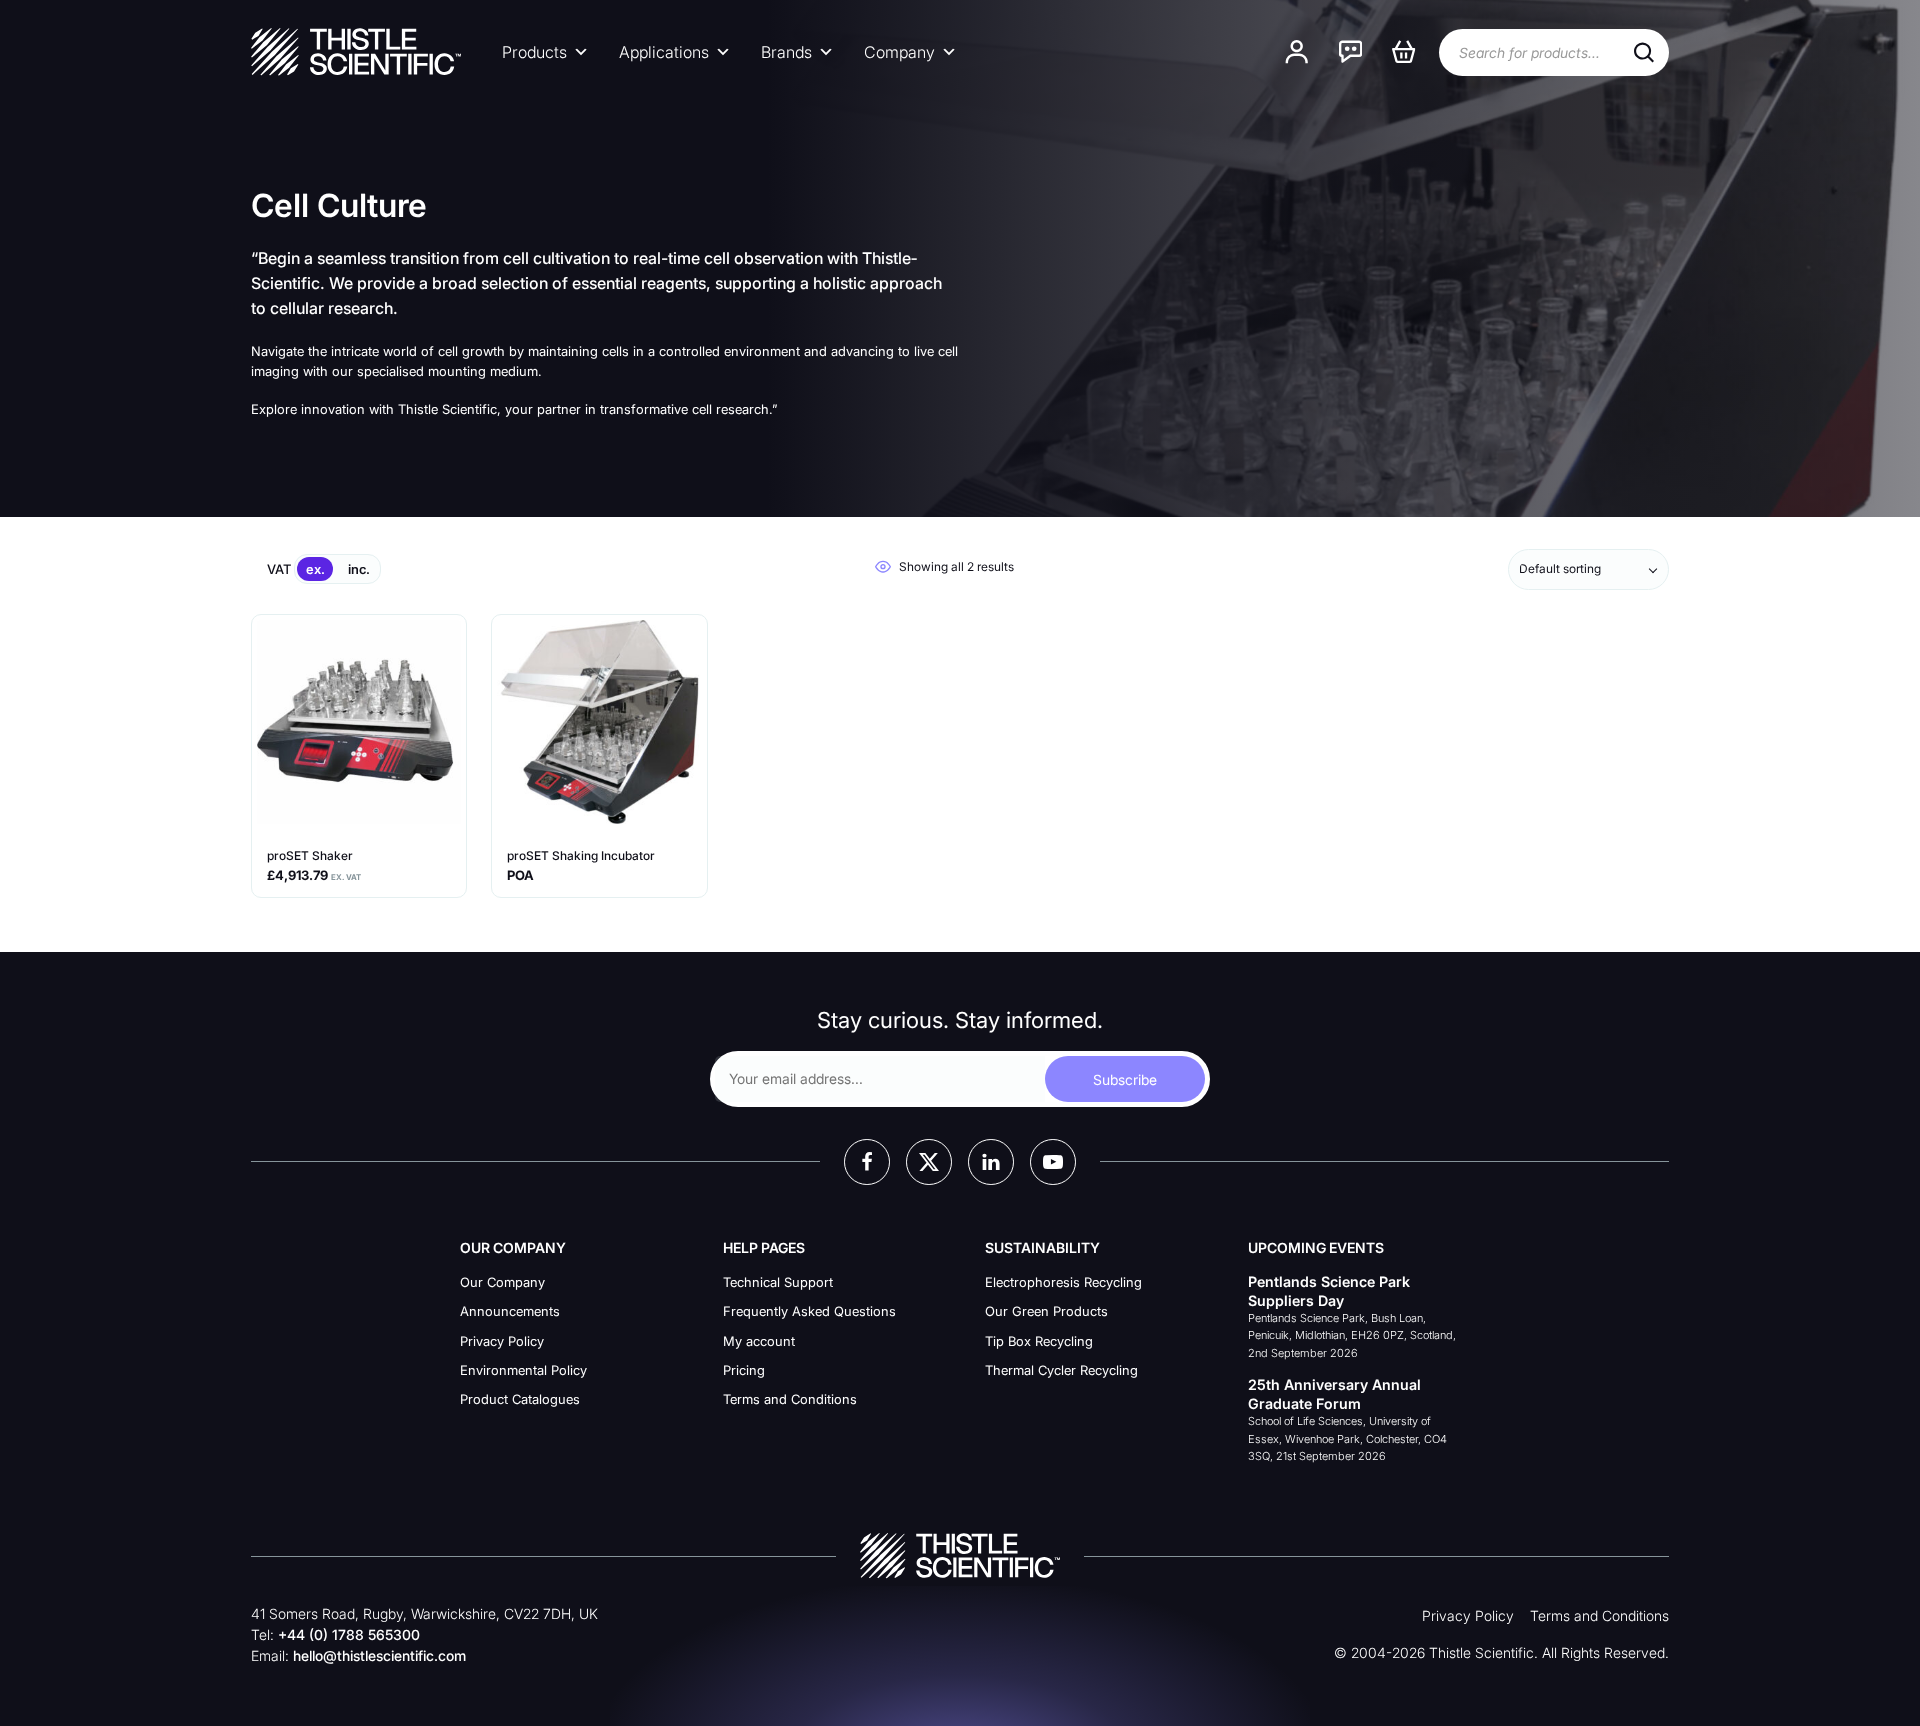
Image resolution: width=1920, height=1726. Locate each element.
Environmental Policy (523, 1370)
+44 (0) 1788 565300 (349, 1634)
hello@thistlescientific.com (379, 1655)
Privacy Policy (502, 1341)
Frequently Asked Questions (809, 1311)
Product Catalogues (520, 1399)
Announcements (510, 1311)
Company (899, 52)
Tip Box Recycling (1039, 1341)
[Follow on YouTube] (1053, 1162)
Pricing (744, 1370)
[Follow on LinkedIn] (991, 1162)
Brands (786, 52)
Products (534, 52)
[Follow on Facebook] (867, 1162)
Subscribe (1125, 1079)
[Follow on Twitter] (929, 1162)
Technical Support (778, 1282)
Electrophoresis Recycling (1063, 1282)
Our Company (502, 1282)
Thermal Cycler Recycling (1061, 1370)
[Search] (1644, 52)
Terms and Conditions (790, 1399)
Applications (664, 52)
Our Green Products (1046, 1311)
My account (759, 1341)
